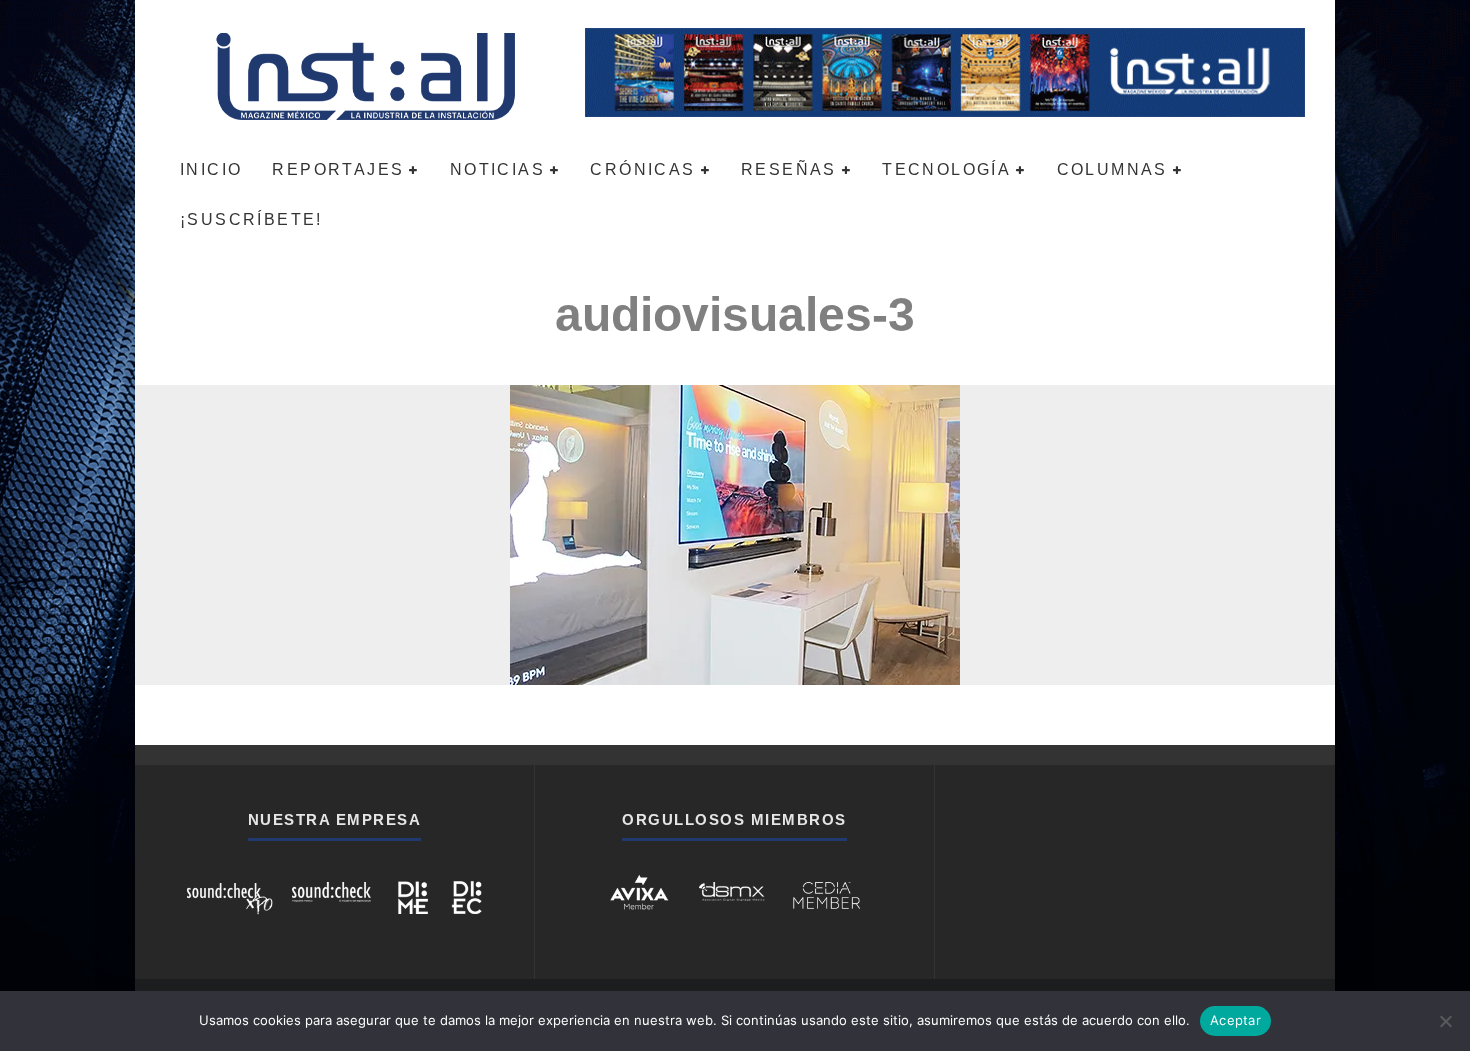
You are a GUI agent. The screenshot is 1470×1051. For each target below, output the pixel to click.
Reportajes (338, 169)
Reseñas (789, 169)
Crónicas (642, 169)
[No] (1445, 1021)
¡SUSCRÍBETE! (251, 219)
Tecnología (946, 169)
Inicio (211, 169)
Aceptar (1235, 1020)
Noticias (497, 169)
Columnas (1112, 169)
